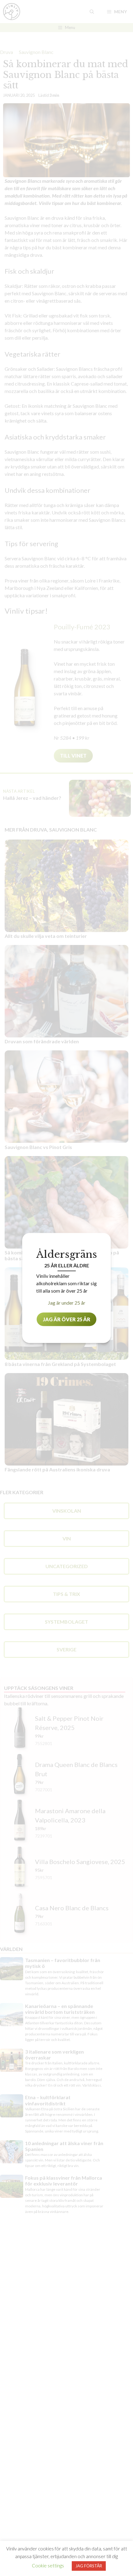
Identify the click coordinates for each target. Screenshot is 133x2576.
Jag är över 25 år (67, 1319)
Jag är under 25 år (67, 1303)
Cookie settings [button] (48, 2566)
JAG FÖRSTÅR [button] (89, 2566)
